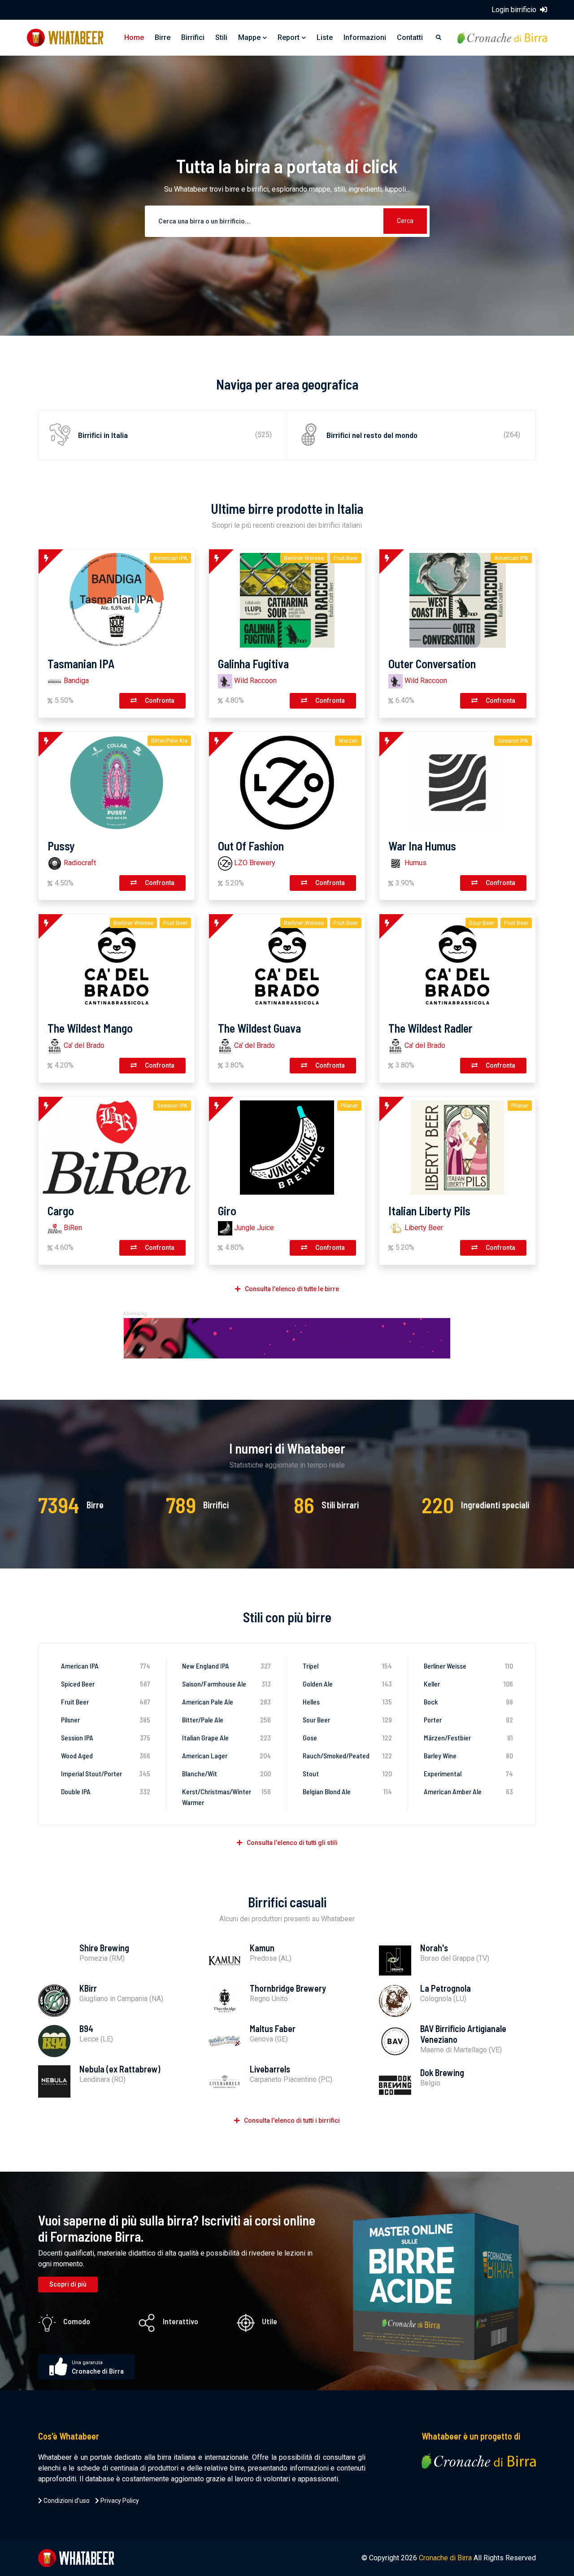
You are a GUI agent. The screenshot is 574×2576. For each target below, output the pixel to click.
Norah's (434, 1948)
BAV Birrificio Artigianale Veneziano (463, 2034)
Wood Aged (106, 1755)
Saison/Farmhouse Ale (227, 1684)
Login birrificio (515, 10)
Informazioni (365, 37)
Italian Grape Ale (227, 1737)
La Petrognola (446, 1988)
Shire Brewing (104, 1948)
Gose (347, 1737)
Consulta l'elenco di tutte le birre (292, 1289)
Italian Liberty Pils (429, 1211)
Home (134, 37)
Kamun (262, 1948)
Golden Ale (347, 1684)
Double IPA (106, 1791)
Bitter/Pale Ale (227, 1720)
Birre (163, 37)
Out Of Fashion (251, 846)
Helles (347, 1702)
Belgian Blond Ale (347, 1791)
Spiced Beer (106, 1684)
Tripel (347, 1666)
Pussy (61, 846)
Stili (221, 37)
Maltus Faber (273, 2028)
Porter (469, 1720)
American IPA (106, 1666)
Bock (469, 1702)
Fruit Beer (106, 1702)
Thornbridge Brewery (288, 1988)
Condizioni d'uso (66, 2501)
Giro (227, 1211)
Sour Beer (347, 1720)
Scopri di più (68, 2284)
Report (289, 37)
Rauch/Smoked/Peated (347, 1755)
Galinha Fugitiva (253, 664)
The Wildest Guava (259, 1028)
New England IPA (227, 1666)
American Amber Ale (469, 1791)
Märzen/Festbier (469, 1737)
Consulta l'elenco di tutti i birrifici (292, 2120)
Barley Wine (469, 1755)
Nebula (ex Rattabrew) (120, 2069)
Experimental (469, 1773)
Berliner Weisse (469, 1666)
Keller (469, 1684)
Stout (347, 1773)
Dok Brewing (442, 2072)
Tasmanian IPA (81, 664)
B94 (86, 2028)
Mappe (249, 37)
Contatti (410, 37)
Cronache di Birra (445, 2558)
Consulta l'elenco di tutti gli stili (292, 1843)
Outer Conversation (432, 664)
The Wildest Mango (90, 1028)
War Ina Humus (422, 846)
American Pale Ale (227, 1702)
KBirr (88, 1988)
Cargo (61, 1211)
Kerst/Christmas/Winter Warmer (227, 1797)
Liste (325, 37)
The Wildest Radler (430, 1028)
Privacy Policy (119, 2501)
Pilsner (106, 1720)
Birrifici (193, 37)
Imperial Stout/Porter (106, 1773)
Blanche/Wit (227, 1773)
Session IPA (106, 1737)
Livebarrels (270, 2069)
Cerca (405, 221)
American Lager (227, 1755)
